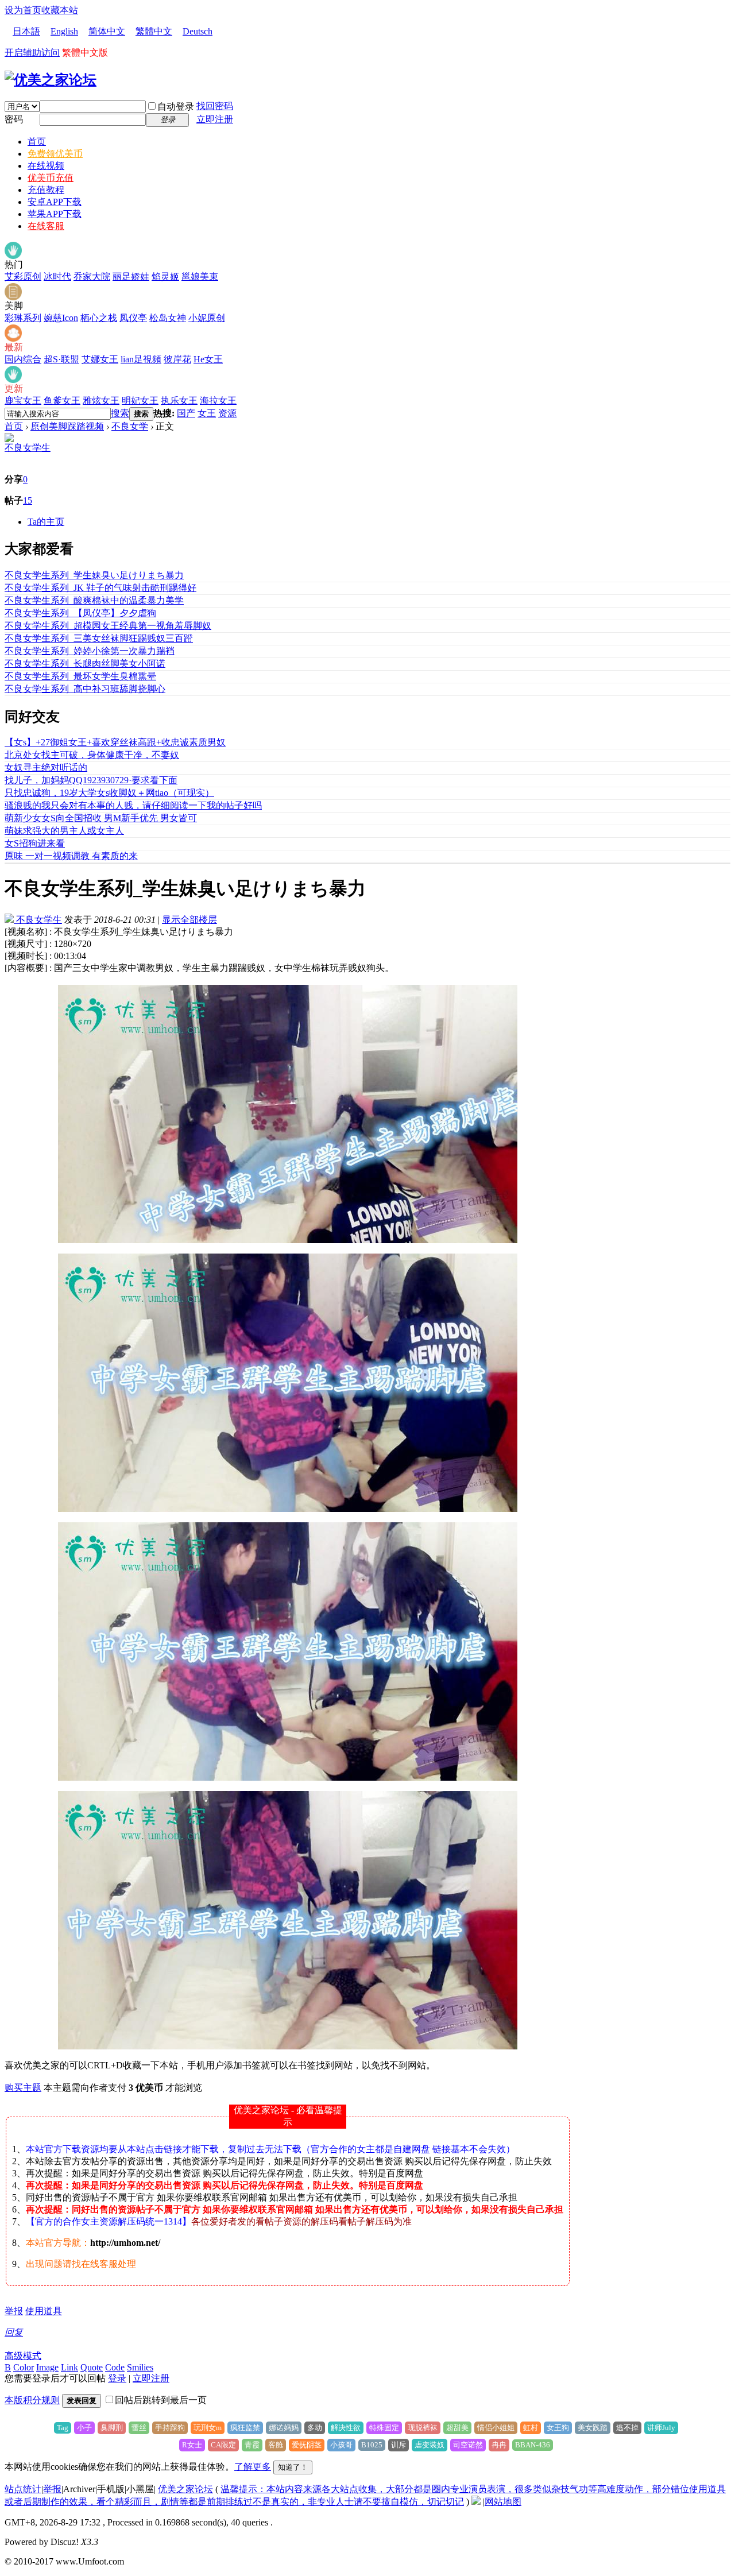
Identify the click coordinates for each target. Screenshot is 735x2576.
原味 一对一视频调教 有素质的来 (71, 856)
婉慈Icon (61, 318)
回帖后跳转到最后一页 (161, 2400)
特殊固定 (384, 2428)
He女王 (208, 359)
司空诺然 (468, 2445)
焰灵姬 (165, 276)
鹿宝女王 (23, 401)
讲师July (661, 2428)
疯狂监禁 (245, 2428)
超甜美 (457, 2428)
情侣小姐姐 (496, 2428)
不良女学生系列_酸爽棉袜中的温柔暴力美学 (94, 600)
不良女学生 (28, 448)
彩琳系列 (23, 318)
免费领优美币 (55, 154)
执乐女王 (179, 401)
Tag (63, 2428)
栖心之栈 (99, 318)
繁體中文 (154, 31)
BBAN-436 (533, 2445)
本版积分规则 (32, 2400)
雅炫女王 (101, 401)
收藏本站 (60, 10)
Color (24, 2367)
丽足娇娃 (131, 276)
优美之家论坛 (185, 2489)
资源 (227, 413)
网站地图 (503, 2502)
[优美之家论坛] (51, 80)
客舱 (276, 2445)
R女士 (192, 2445)
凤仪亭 (133, 318)
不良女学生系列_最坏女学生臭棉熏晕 (80, 676)
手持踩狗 (170, 2428)
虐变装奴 (430, 2445)
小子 (84, 2428)
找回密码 (215, 106)
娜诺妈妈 (284, 2428)
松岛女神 (168, 318)
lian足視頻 (141, 359)
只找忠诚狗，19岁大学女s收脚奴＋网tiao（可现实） (109, 793)
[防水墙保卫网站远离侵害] (476, 2502)
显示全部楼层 (189, 920)
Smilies (140, 2367)
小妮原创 (207, 318)
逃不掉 (627, 2428)
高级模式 (23, 2356)
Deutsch (198, 31)
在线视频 (46, 166)
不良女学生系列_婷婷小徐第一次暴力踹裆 (90, 651)
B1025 (372, 2445)
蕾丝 (139, 2428)
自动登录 (176, 107)
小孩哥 (341, 2445)
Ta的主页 (46, 522)
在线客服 (46, 226)
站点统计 (23, 2489)
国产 (186, 413)
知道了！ (293, 2467)
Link (69, 2367)
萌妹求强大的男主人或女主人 (64, 831)
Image (47, 2367)
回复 (14, 2332)
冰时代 (57, 276)
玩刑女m (208, 2428)
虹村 (531, 2428)
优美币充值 (51, 178)
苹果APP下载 (55, 214)
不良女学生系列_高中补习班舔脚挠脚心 (85, 689)
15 (28, 500)
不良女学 (130, 426)
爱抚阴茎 (307, 2445)
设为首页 (23, 10)
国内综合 (23, 359)
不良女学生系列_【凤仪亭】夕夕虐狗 (80, 613)
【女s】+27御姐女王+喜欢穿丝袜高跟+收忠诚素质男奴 (115, 742)
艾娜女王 (100, 359)
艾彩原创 (23, 276)
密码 (14, 119)
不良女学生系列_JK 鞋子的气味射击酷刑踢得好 (100, 588)
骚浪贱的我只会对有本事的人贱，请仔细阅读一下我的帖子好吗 (133, 805)
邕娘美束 (200, 276)
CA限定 (223, 2445)
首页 (37, 142)
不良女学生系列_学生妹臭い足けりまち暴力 (94, 575)
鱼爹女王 (62, 401)
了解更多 (253, 2467)
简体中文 (107, 31)
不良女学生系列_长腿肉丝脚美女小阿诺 (85, 664)
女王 (207, 413)
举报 (14, 2311)
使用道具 (44, 2311)
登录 (117, 2378)
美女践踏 (593, 2428)
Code (115, 2367)
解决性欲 (346, 2428)
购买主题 (23, 2088)
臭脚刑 (112, 2428)
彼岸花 (177, 359)
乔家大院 (92, 276)
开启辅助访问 (32, 53)
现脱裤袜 (423, 2428)
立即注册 (215, 119)
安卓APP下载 (55, 202)
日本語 (26, 31)
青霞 (252, 2445)
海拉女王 (218, 401)
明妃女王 (140, 401)
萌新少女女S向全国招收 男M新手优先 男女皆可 (101, 818)
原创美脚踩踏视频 (67, 426)
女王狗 (558, 2428)
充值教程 (46, 190)
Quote (92, 2367)
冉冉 (499, 2445)
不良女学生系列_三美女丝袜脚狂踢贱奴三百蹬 (99, 638)
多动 (315, 2428)
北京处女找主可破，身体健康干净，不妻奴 (92, 755)
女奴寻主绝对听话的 (46, 767)
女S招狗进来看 (35, 843)
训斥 (399, 2445)
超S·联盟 (61, 359)
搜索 (120, 413)
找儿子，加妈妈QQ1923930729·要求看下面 (91, 780)
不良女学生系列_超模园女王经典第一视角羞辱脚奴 (108, 626)
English (64, 31)
